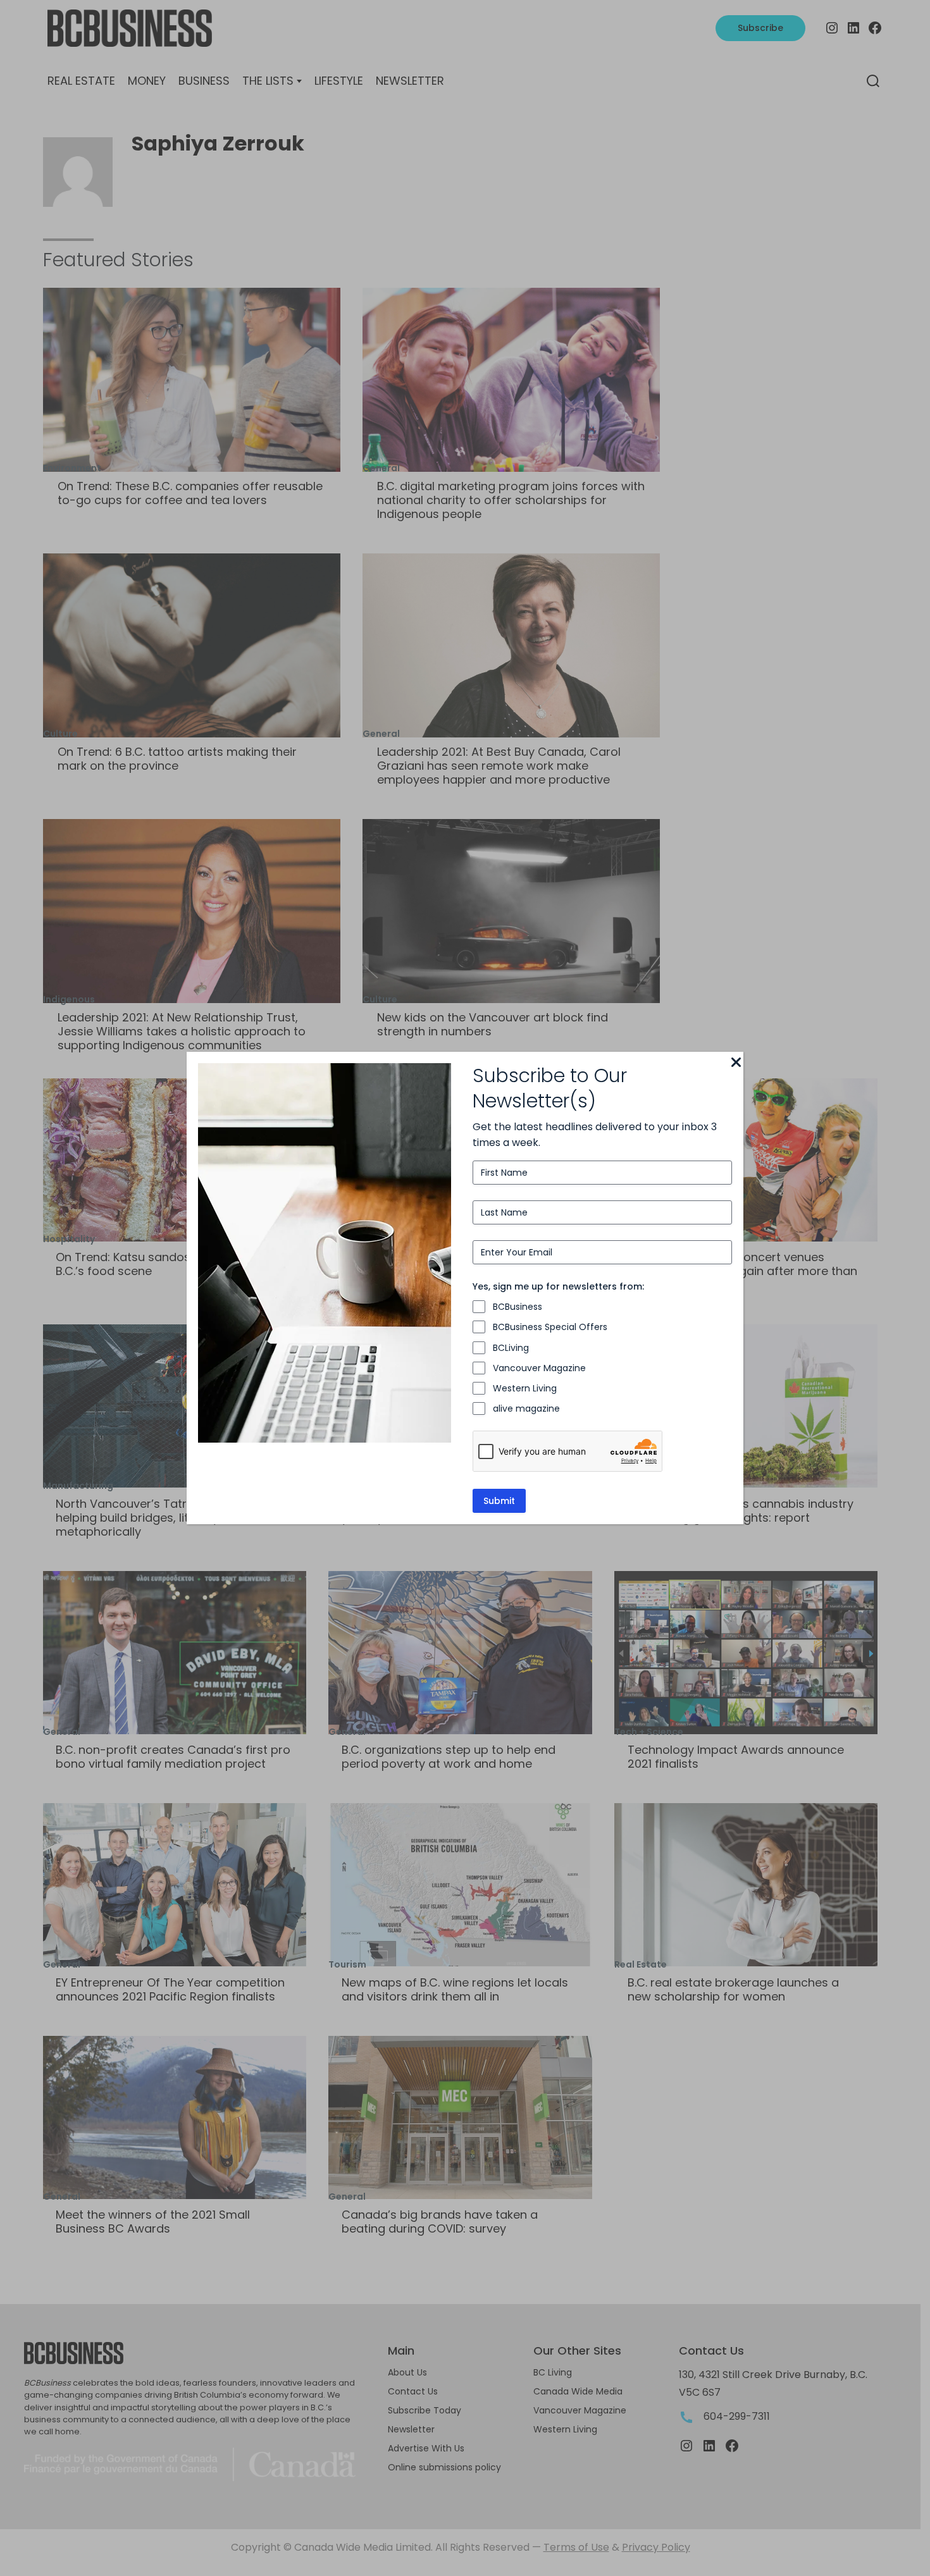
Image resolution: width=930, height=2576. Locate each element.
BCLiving (511, 1348)
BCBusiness (518, 1307)
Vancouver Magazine (539, 1368)
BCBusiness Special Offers (550, 1327)
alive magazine (526, 1408)
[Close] (736, 1063)
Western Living (525, 1388)
